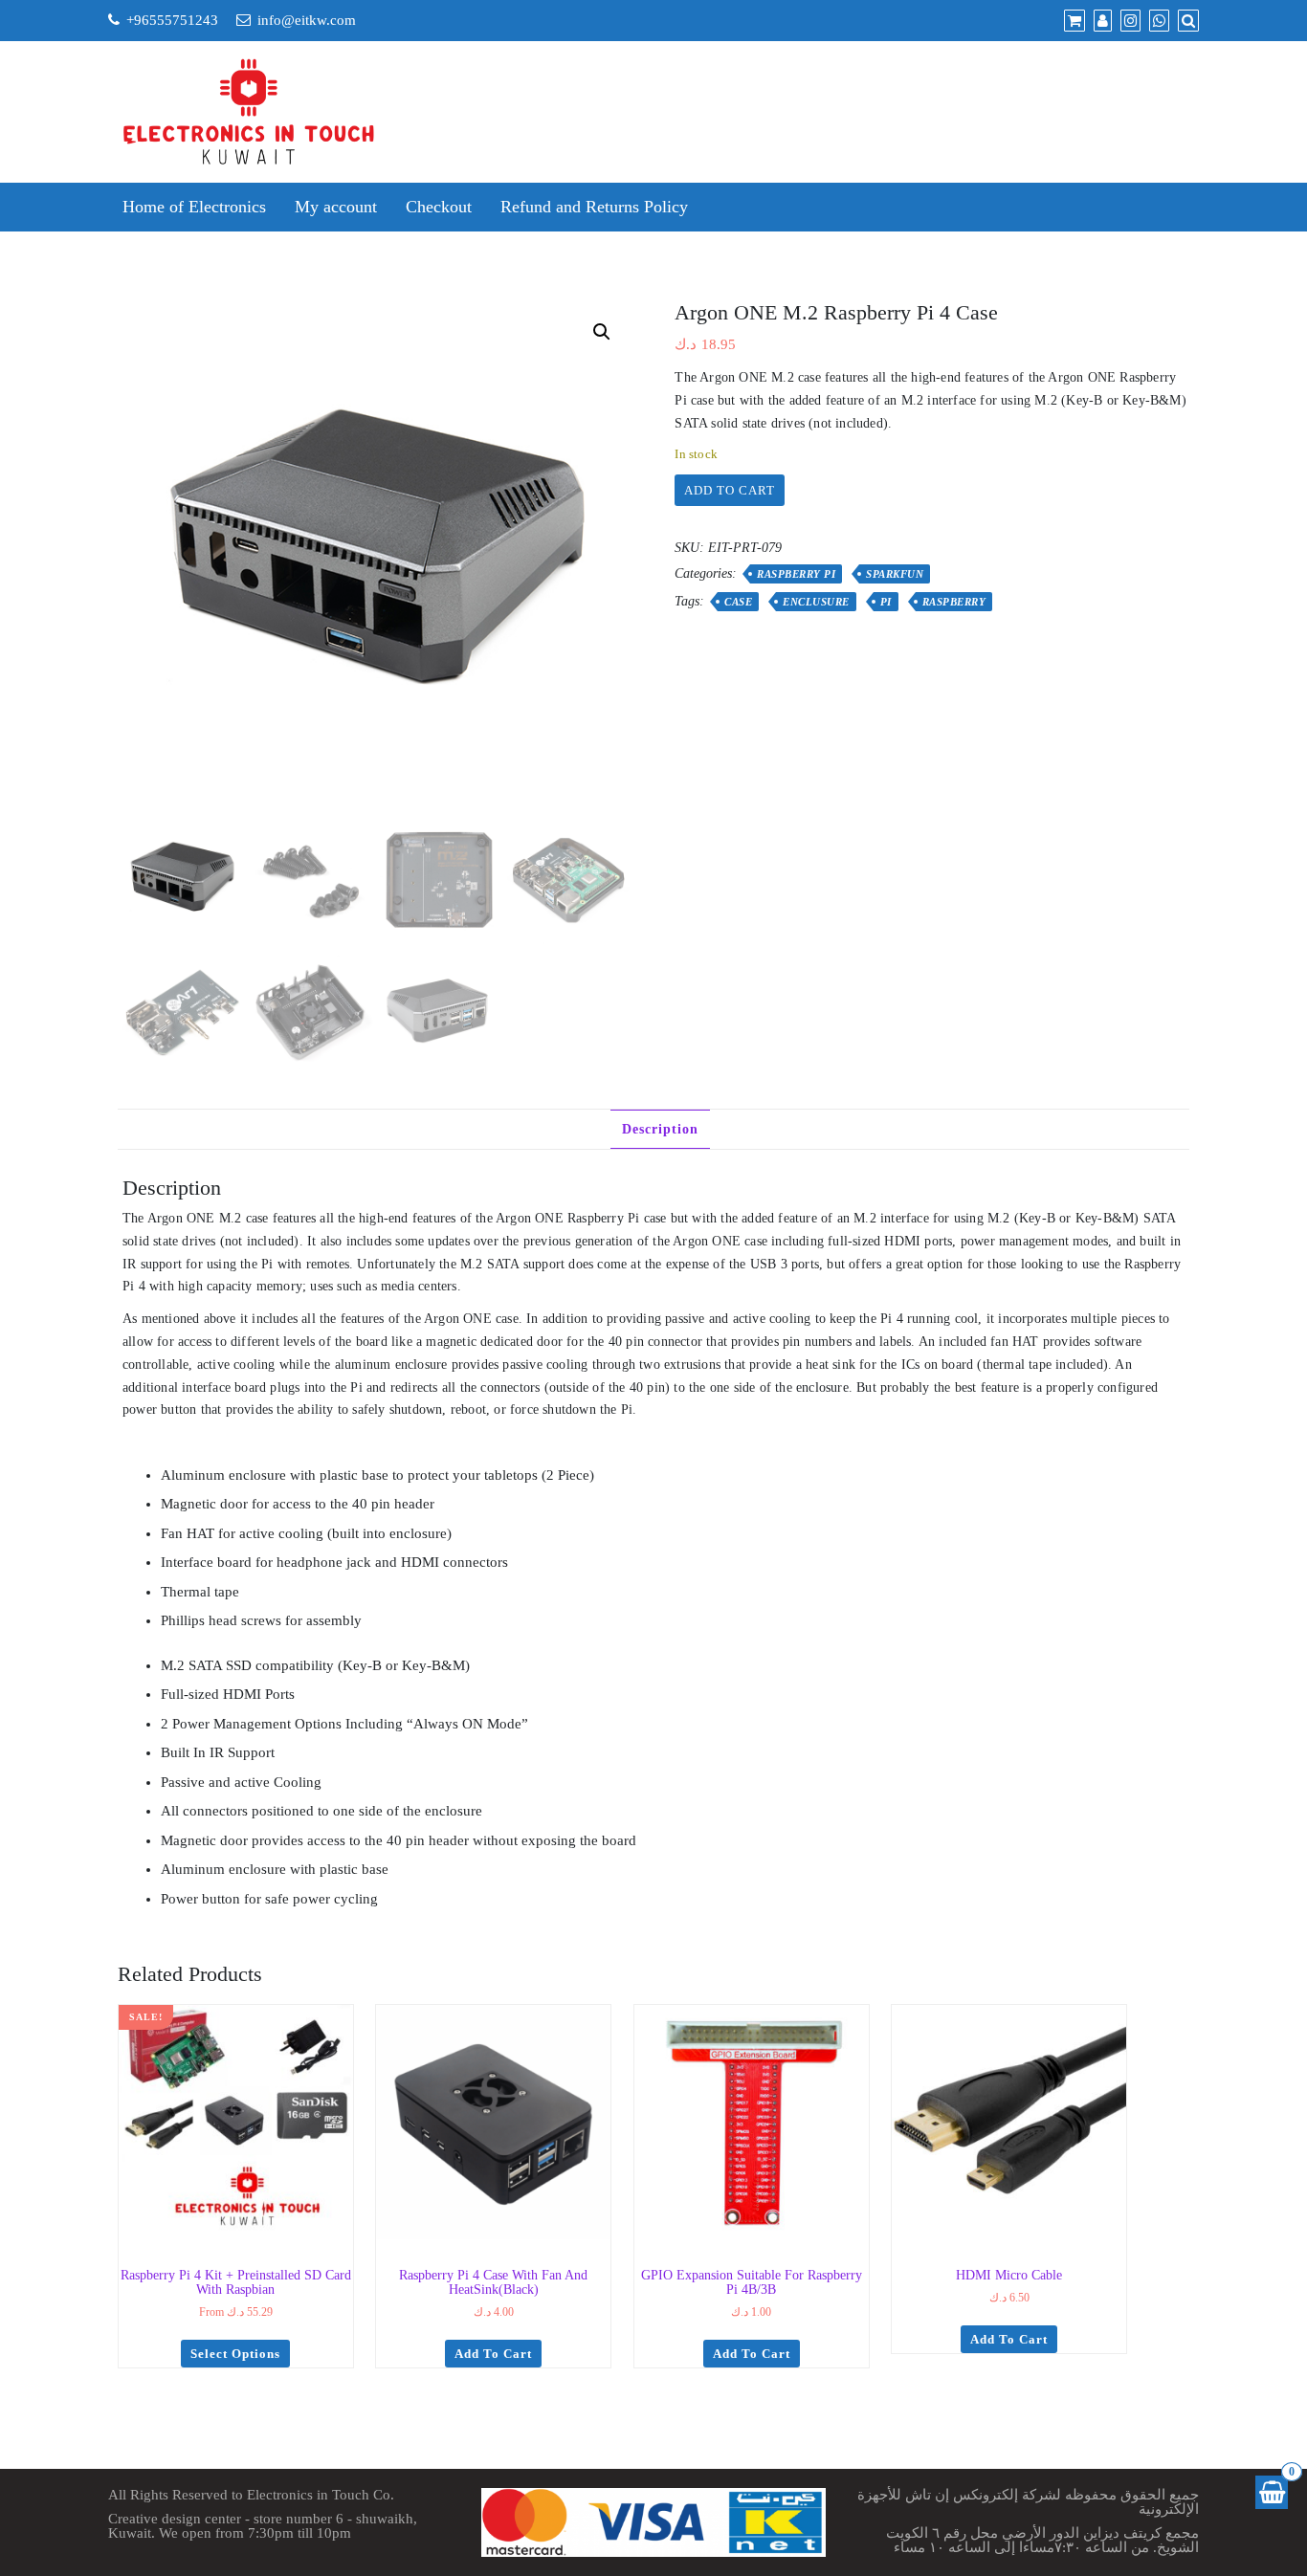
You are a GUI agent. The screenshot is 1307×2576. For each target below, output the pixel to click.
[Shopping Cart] (1272, 2492)
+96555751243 (172, 20)
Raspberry (954, 602)
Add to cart (730, 490)
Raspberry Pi (796, 574)
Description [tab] (660, 1129)
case (738, 602)
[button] (602, 332)
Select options (235, 2354)
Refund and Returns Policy (594, 207)
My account (336, 207)
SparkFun (895, 574)
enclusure (816, 602)
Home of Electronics (194, 207)
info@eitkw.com (307, 20)
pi (886, 602)
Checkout (439, 207)
